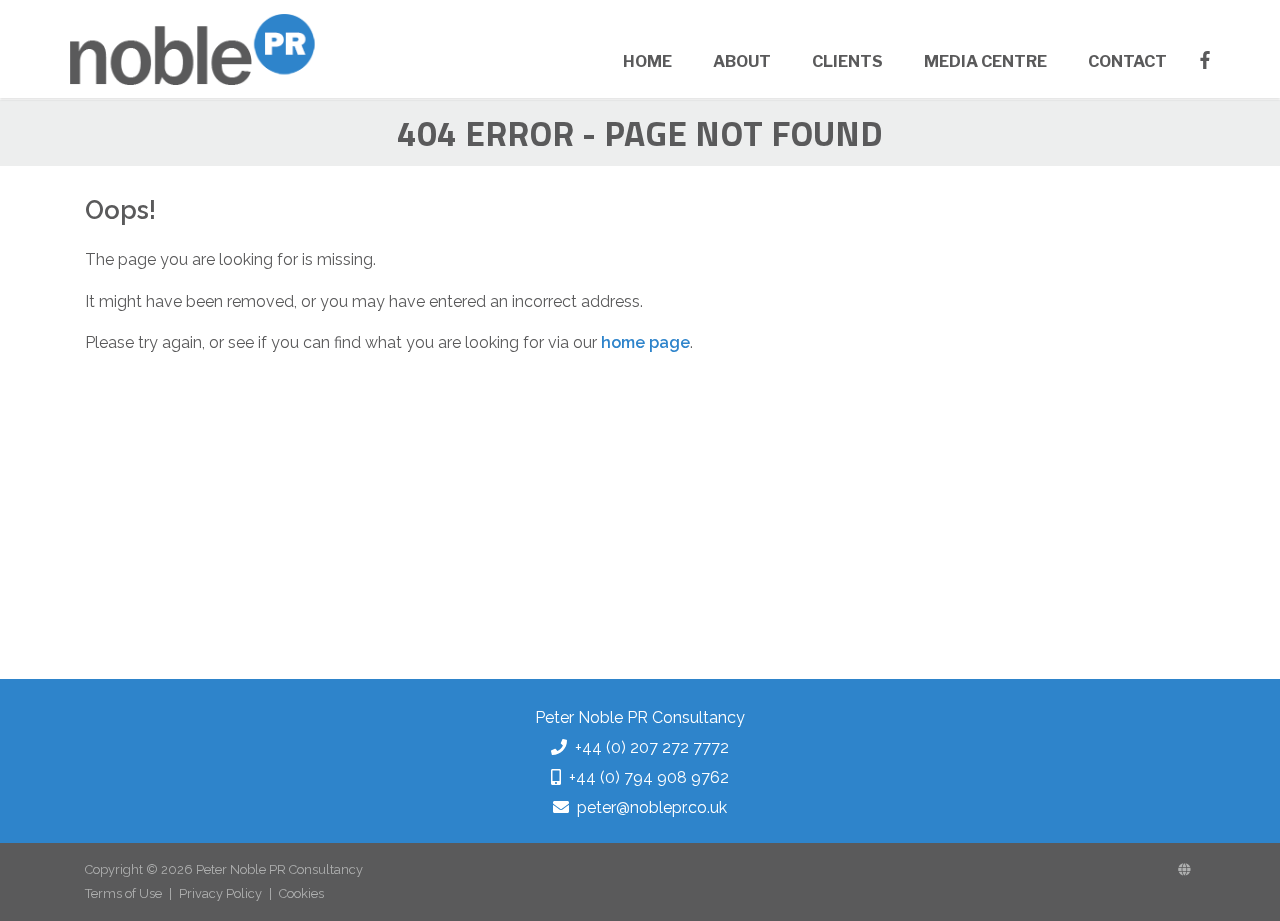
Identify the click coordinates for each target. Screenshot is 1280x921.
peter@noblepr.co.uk (652, 807)
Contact (1127, 61)
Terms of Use (123, 893)
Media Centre (985, 61)
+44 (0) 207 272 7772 (652, 747)
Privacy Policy (220, 893)
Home (647, 61)
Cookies (301, 893)
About (742, 61)
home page (645, 342)
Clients (847, 61)
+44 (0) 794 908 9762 (649, 777)
